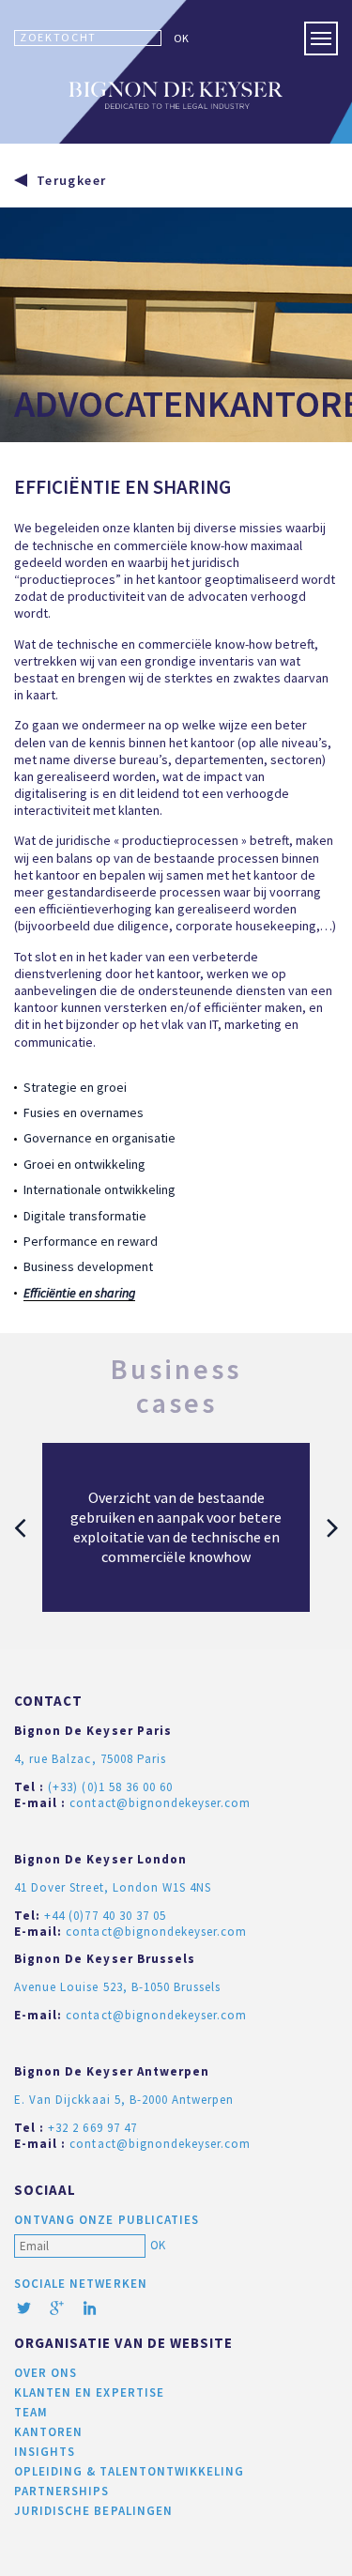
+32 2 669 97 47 (92, 2128)
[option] (176, 1527)
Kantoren (48, 2432)
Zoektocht (58, 37)
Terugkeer (71, 180)
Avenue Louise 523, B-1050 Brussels (117, 1987)
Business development (88, 1266)
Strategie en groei (75, 1087)
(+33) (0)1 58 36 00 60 (110, 1787)
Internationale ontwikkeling (99, 1189)
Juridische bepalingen (93, 2511)
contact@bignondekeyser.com (160, 1803)
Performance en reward (91, 1241)
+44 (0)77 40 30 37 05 (105, 1916)
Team (31, 2412)
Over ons (46, 2373)
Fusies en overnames (84, 1112)
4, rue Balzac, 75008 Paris (90, 1759)
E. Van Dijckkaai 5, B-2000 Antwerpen (124, 2100)
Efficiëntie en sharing (79, 1293)
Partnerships (61, 2491)
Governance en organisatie (99, 1138)
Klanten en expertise (89, 2392)
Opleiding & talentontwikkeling (129, 2471)
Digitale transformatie (85, 1216)
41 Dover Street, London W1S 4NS (113, 1887)
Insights (45, 2452)
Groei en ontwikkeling (84, 1164)
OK (181, 38)
